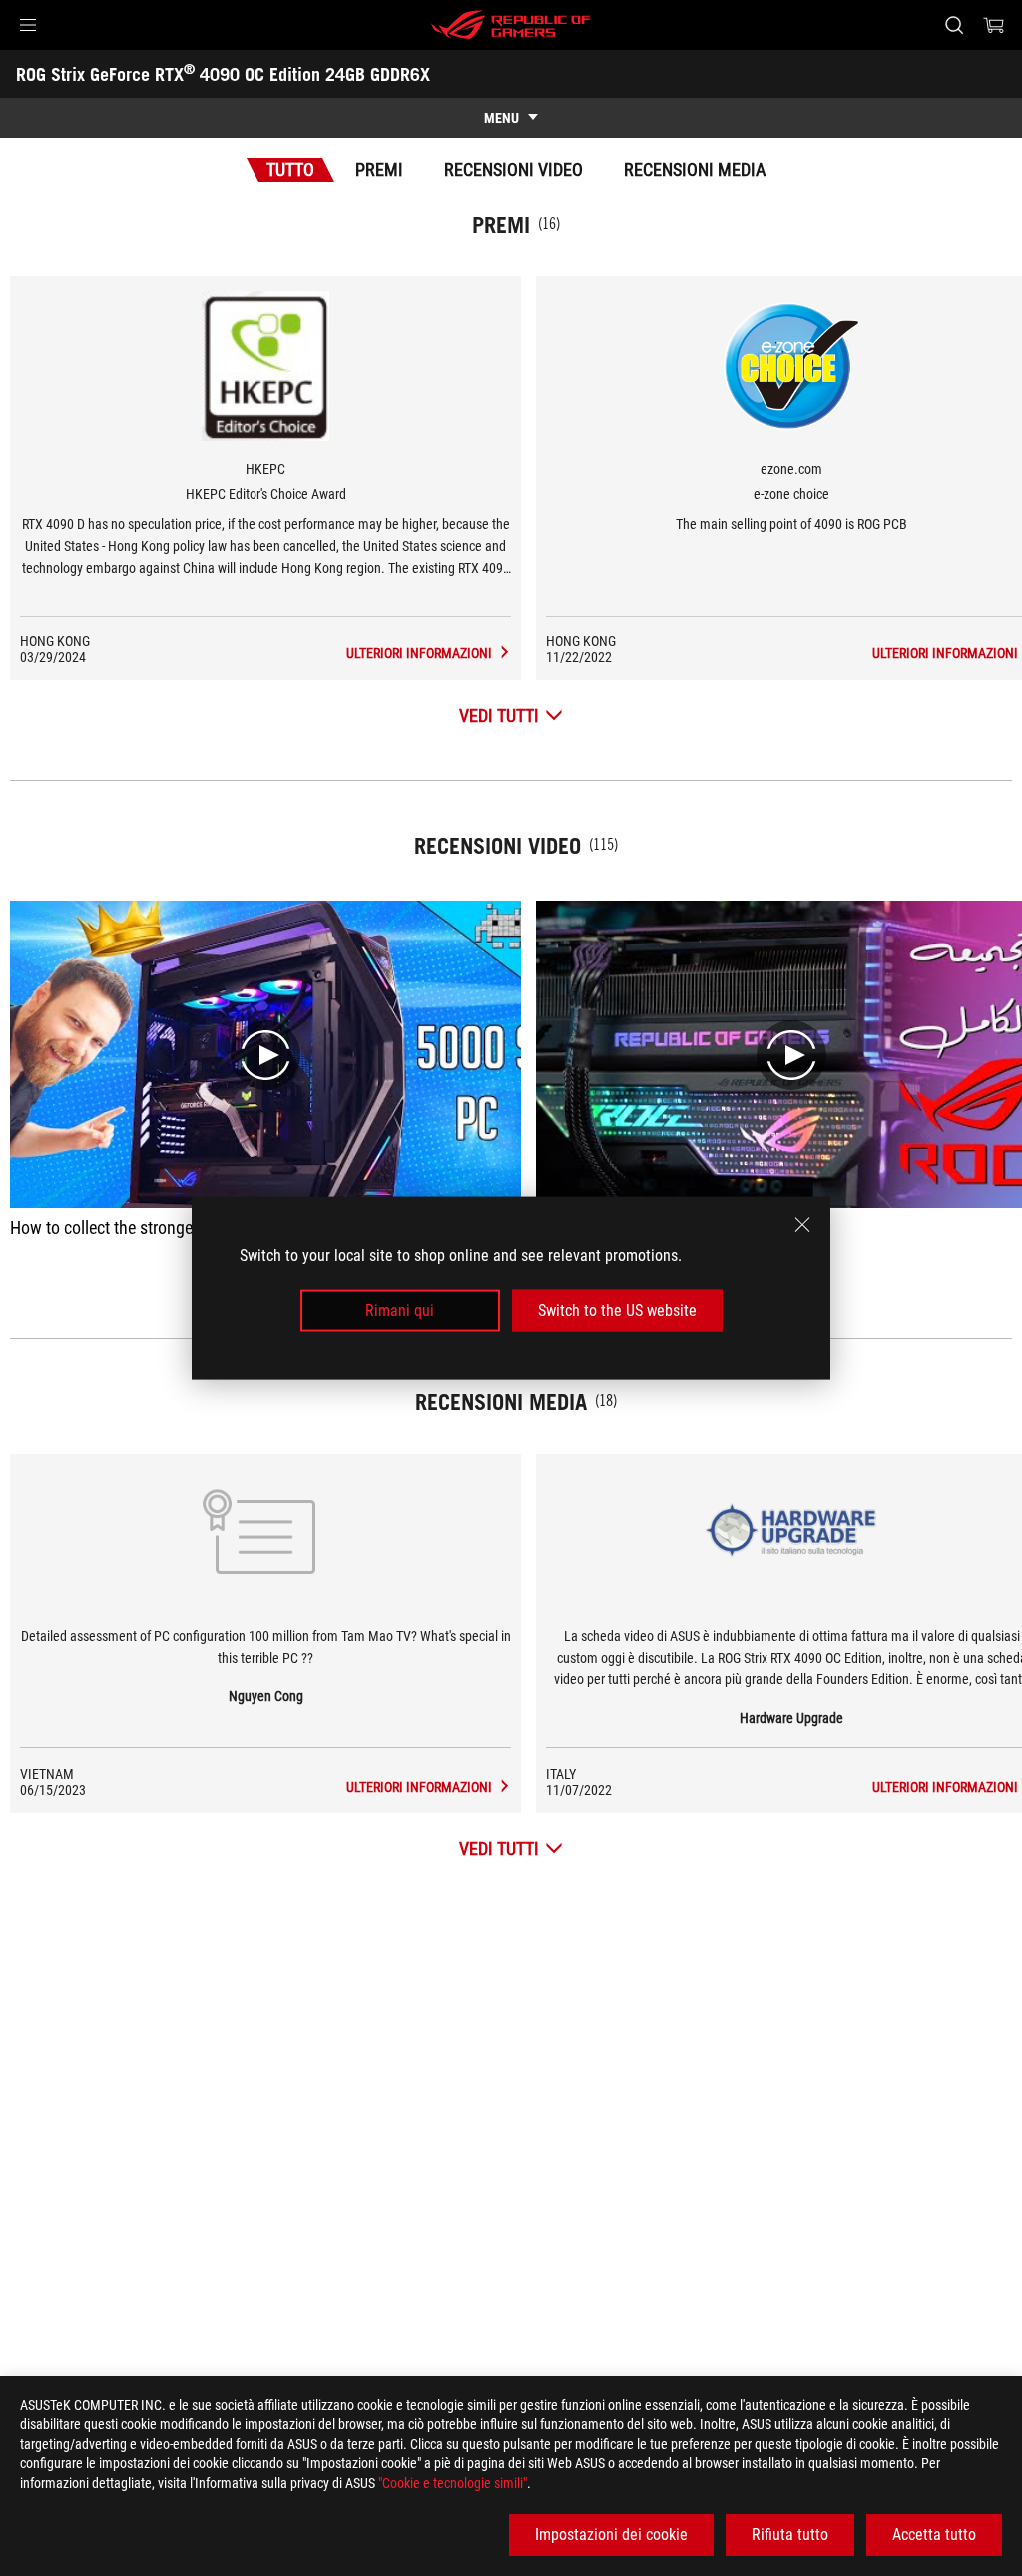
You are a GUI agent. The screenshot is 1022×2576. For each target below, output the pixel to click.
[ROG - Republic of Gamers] (511, 25)
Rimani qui (400, 1311)
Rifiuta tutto (790, 2535)
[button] (28, 25)
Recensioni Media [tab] (695, 169)
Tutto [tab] (290, 169)
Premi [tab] (379, 169)
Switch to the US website (617, 1311)
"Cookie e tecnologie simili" (453, 2483)
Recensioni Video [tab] (513, 169)
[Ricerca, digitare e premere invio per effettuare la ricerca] (954, 25)
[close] (802, 1224)
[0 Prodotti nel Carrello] (994, 25)
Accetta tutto (934, 2535)
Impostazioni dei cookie (611, 2535)
